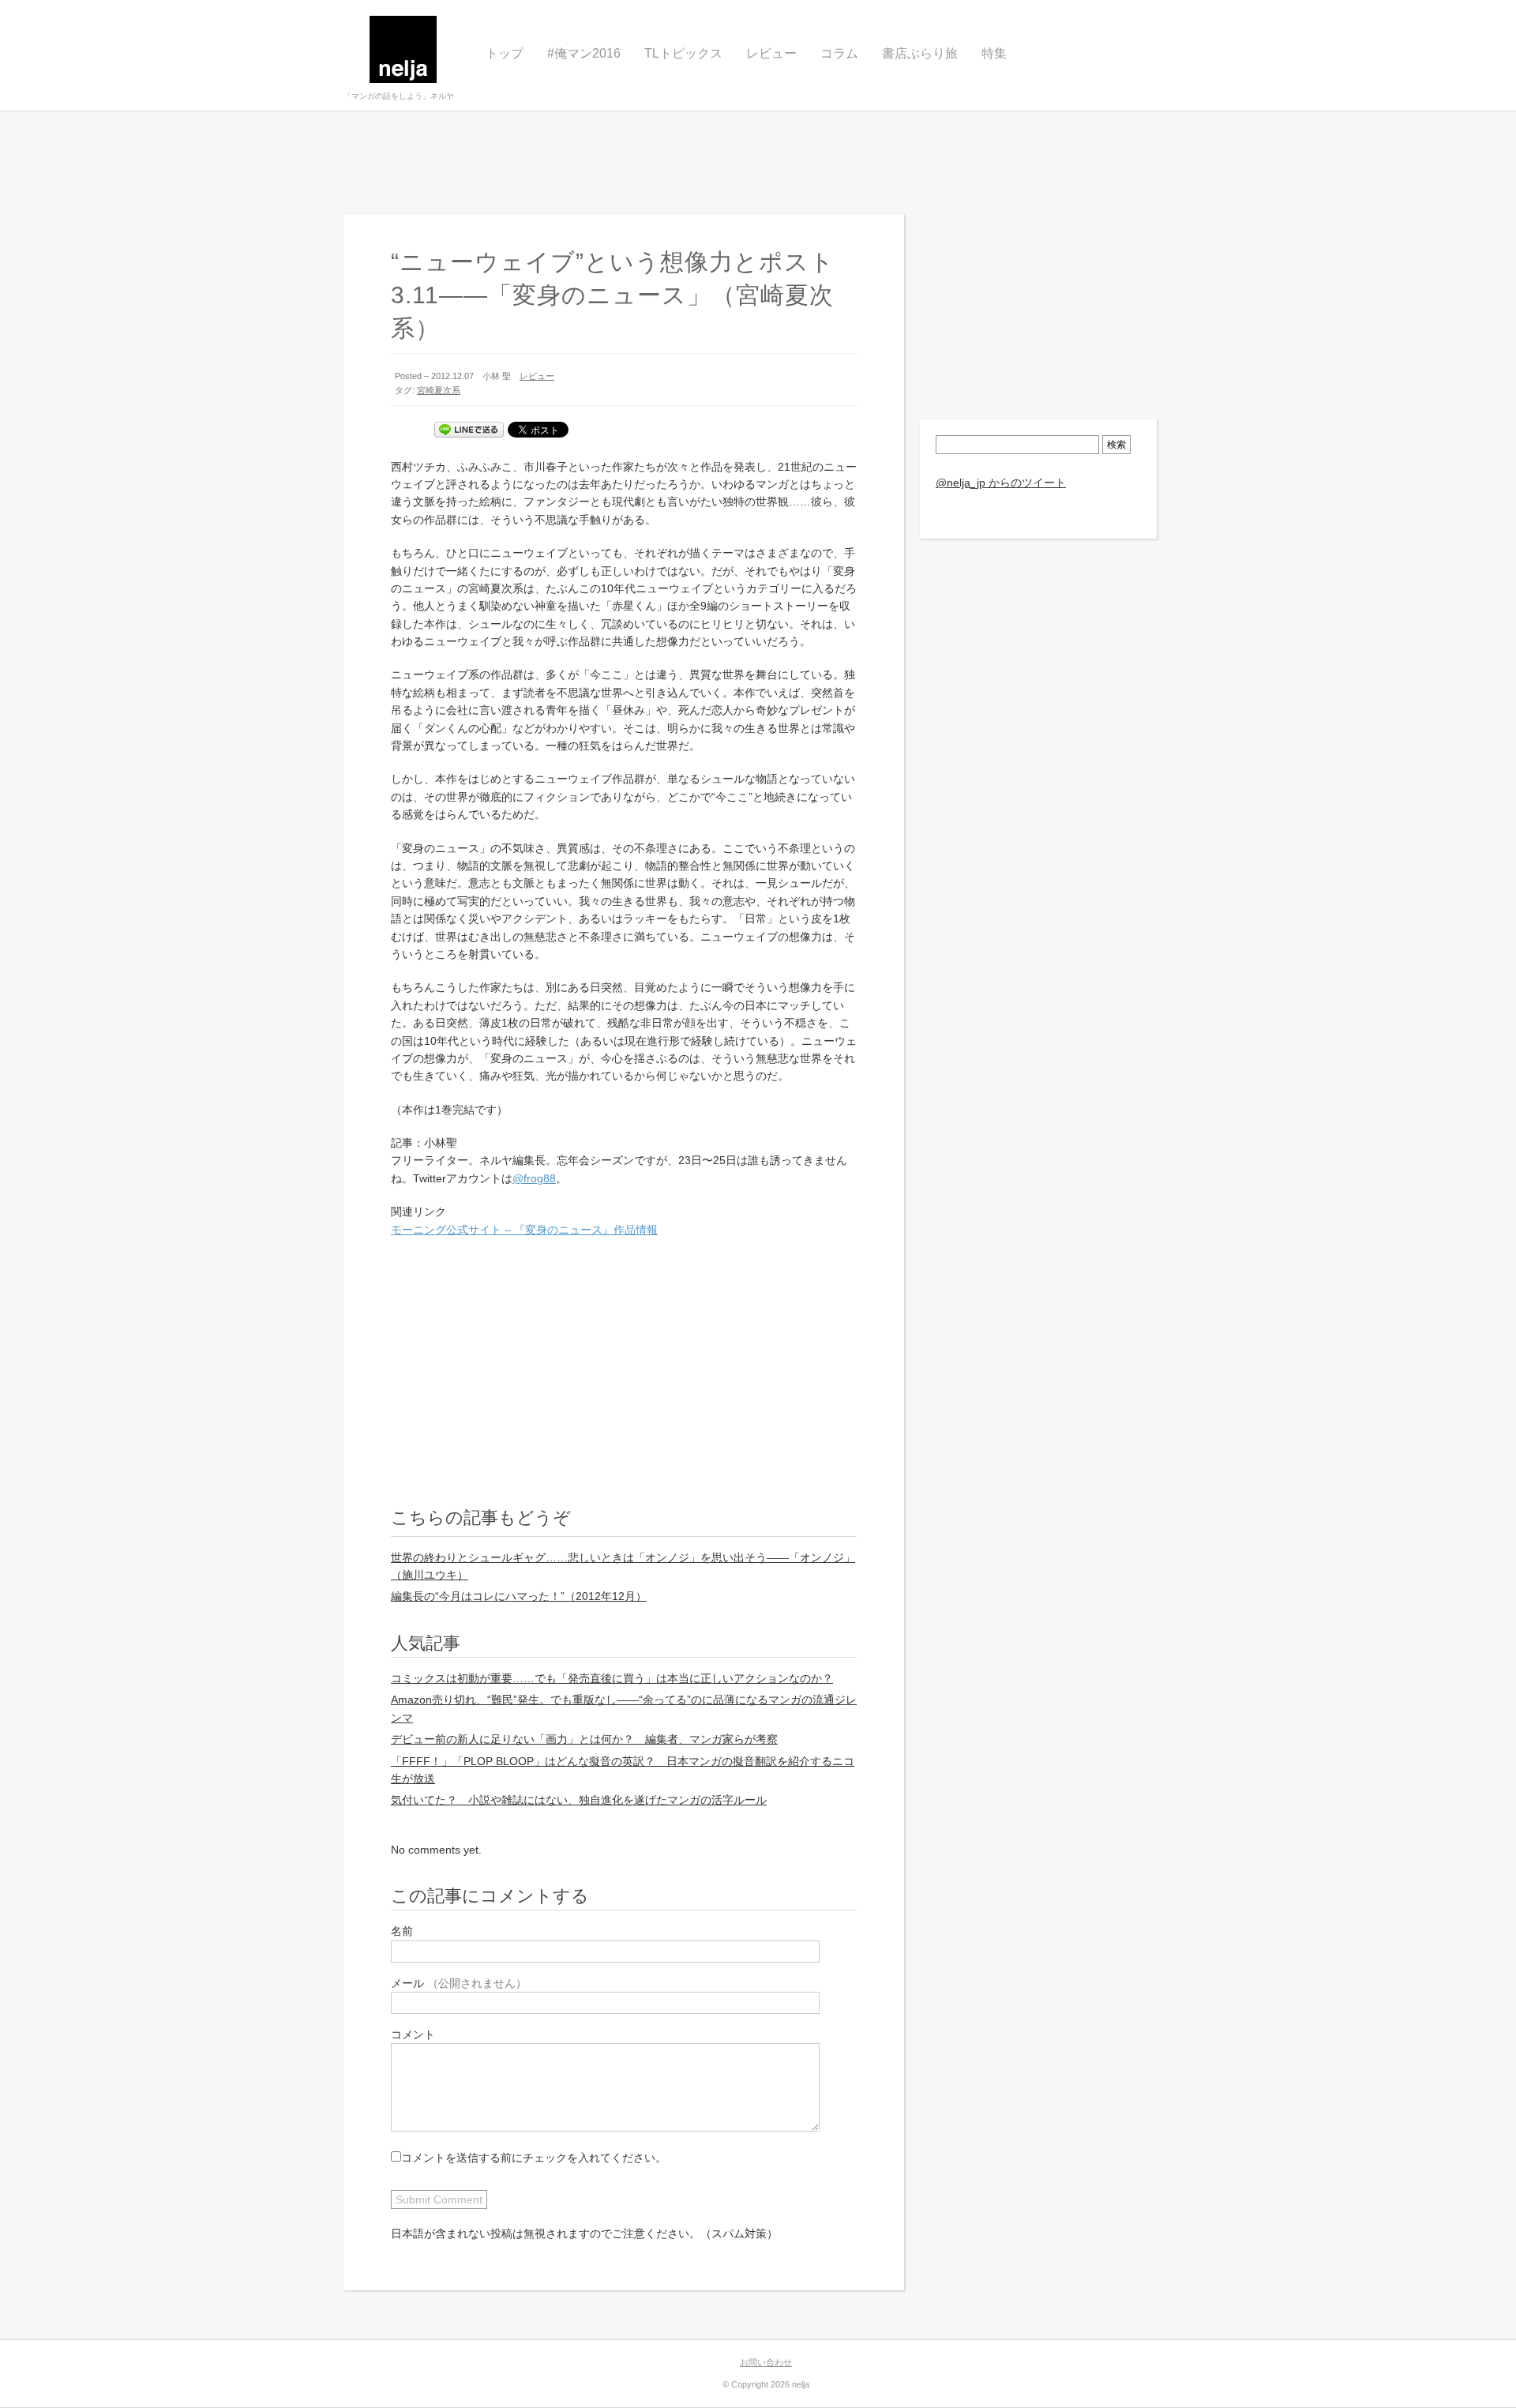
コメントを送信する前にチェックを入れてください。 (534, 2158)
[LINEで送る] (469, 430)
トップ (505, 53)
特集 (994, 53)
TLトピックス (683, 53)
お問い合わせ (766, 2362)
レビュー (771, 53)
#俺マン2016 (584, 53)
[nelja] (403, 55)
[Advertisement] (758, 163)
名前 (402, 1931)
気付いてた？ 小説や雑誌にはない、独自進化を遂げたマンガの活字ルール (579, 1800)
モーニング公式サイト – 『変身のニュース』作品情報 (524, 1230)
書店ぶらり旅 (920, 53)
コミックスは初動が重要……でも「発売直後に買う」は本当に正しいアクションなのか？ (612, 1678)
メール (459, 1983)
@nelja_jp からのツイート (1001, 483)
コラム (839, 53)
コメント (413, 2034)
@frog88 (534, 1178)
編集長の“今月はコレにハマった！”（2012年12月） (519, 1596)
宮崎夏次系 (439, 390)
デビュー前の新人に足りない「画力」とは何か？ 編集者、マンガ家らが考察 (584, 1739)
